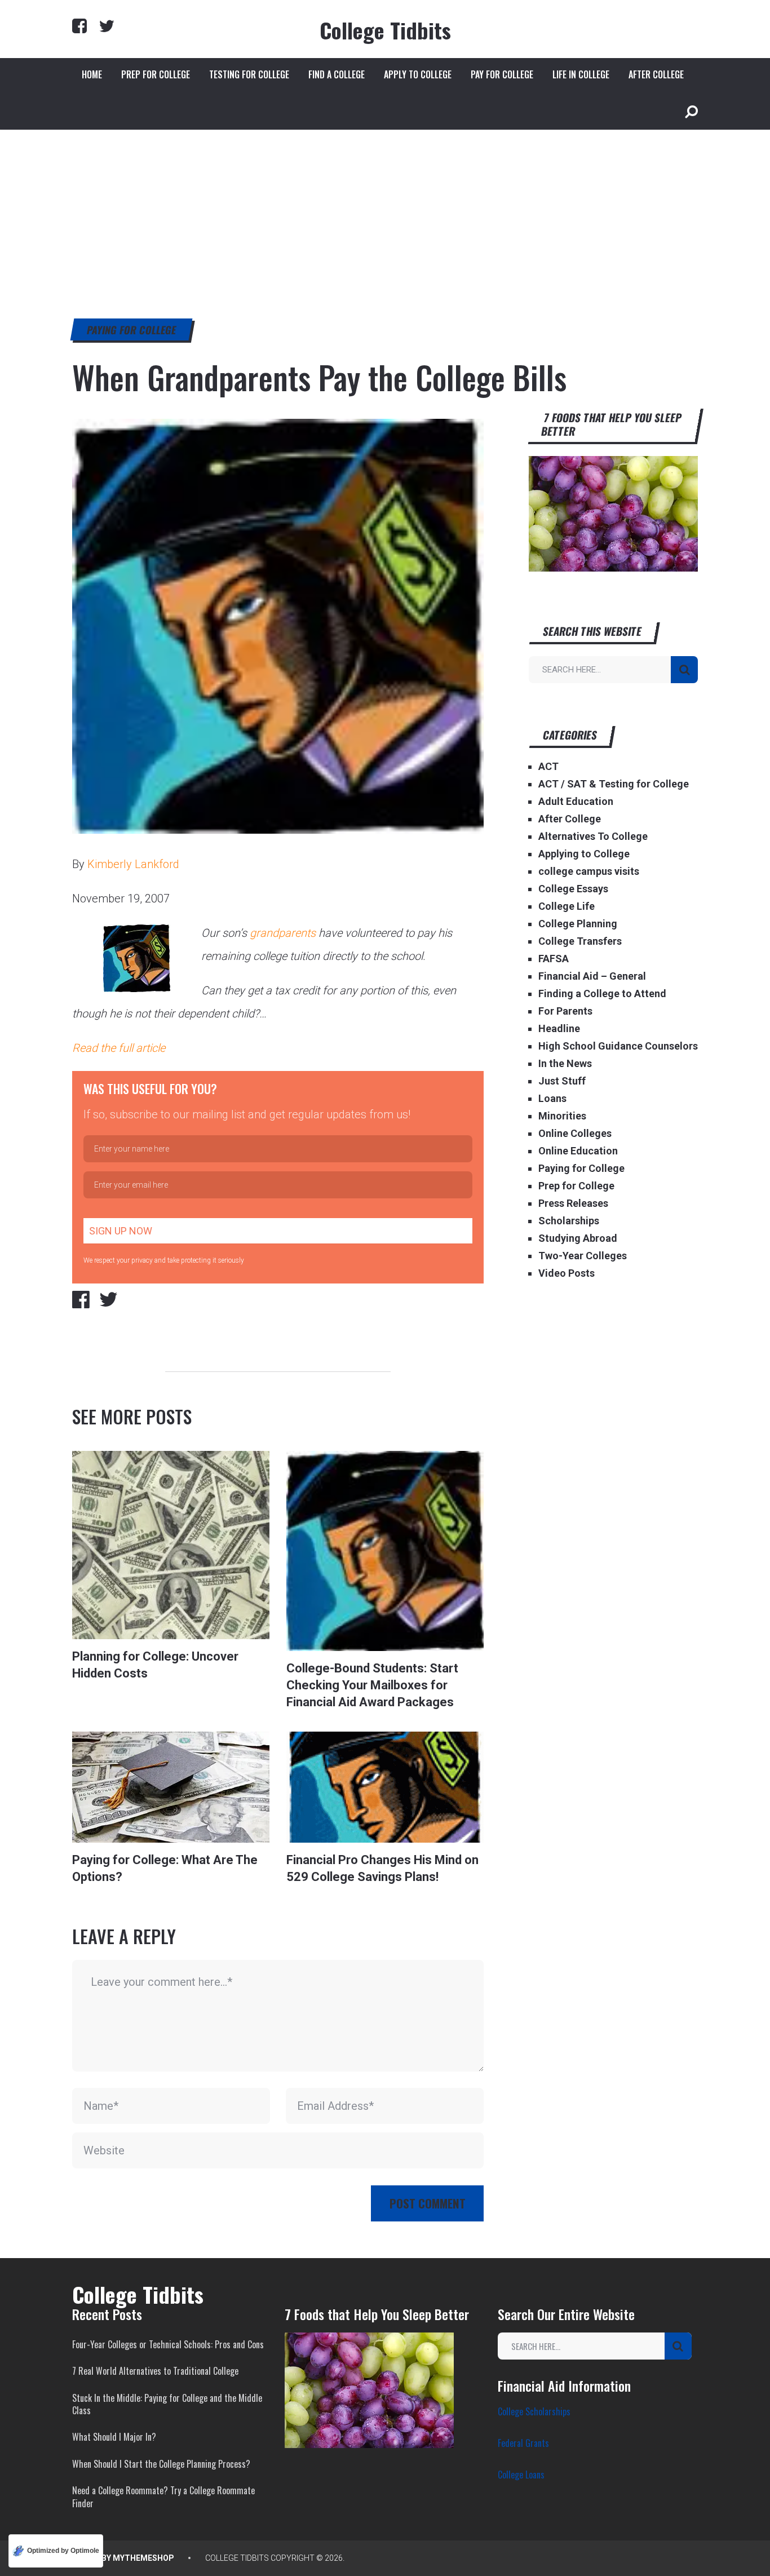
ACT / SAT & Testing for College (614, 784)
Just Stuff (562, 1081)
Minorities (562, 1116)
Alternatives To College (593, 836)
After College (656, 74)
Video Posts (567, 1273)
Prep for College (156, 74)
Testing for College (249, 74)
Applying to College (584, 854)
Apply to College (418, 74)
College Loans (521, 2475)
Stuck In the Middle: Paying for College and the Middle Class (167, 2404)
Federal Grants (523, 2443)
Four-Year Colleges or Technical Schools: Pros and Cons (168, 2344)
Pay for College (502, 74)
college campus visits (589, 871)
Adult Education (576, 801)
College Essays (573, 889)
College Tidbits (385, 30)
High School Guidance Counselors (618, 1046)
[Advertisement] (385, 214)
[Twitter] (107, 26)
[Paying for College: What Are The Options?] (171, 1787)
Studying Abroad (578, 1238)
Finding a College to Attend (602, 993)
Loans (552, 1098)
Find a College (337, 74)
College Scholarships (534, 2411)
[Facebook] (79, 26)
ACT (548, 766)
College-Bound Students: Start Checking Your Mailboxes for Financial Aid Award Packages (372, 1685)
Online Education (578, 1151)
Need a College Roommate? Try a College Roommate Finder (163, 2497)
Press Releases (573, 1203)
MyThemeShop (143, 2558)
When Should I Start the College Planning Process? (161, 2464)
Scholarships (569, 1221)
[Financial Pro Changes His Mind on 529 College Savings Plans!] (385, 1787)
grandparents (283, 933)
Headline (559, 1028)
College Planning (578, 924)
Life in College (581, 74)
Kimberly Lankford (133, 864)
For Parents (565, 1011)
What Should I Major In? (114, 2437)
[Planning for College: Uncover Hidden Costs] (171, 1545)
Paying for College (132, 330)
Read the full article (119, 1048)
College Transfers (580, 941)
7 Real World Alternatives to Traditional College (155, 2371)
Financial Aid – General (592, 976)
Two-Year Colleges (583, 1256)
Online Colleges (575, 1133)
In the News (565, 1063)
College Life (567, 906)
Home (92, 74)
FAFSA (554, 959)
